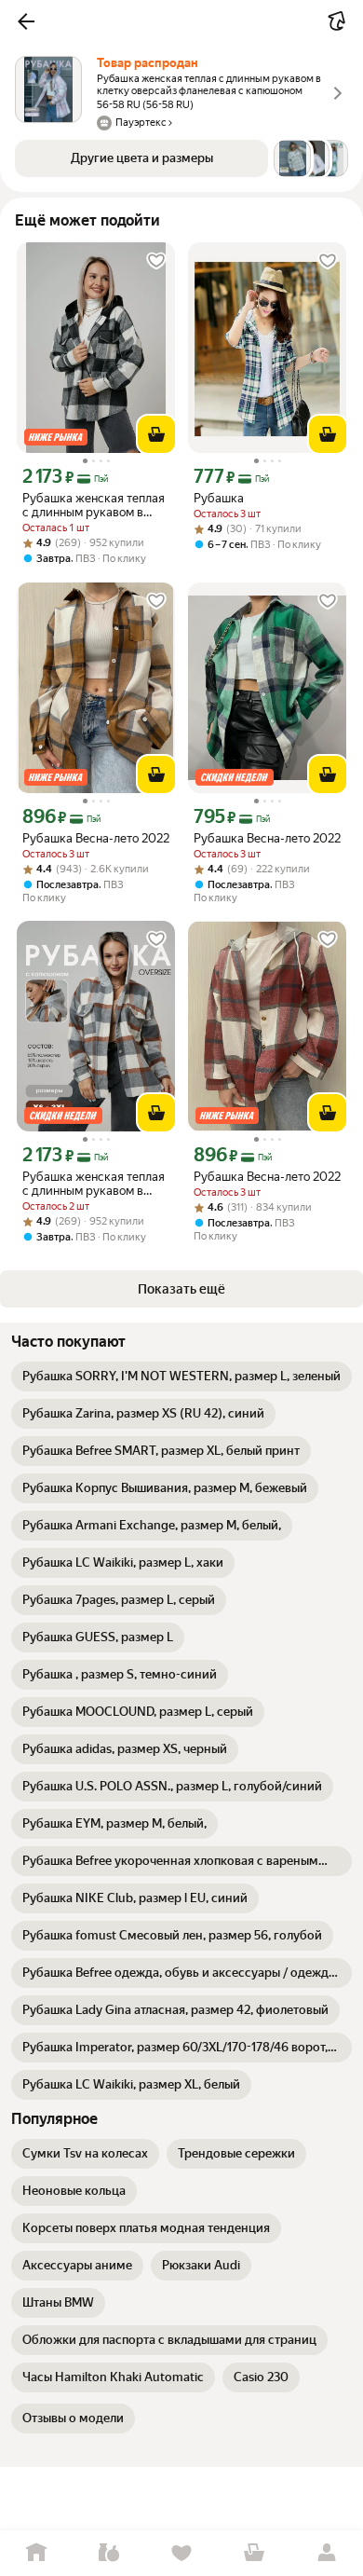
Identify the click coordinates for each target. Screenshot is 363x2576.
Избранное (181, 2553)
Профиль (327, 2553)
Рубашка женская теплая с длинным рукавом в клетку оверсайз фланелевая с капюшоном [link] (95, 505)
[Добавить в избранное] (156, 261)
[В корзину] (156, 434)
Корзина (254, 2553)
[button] (26, 21)
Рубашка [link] (219, 498)
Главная (36, 2553)
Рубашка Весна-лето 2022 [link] (96, 838)
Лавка (109, 2553)
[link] (181, 1377)
